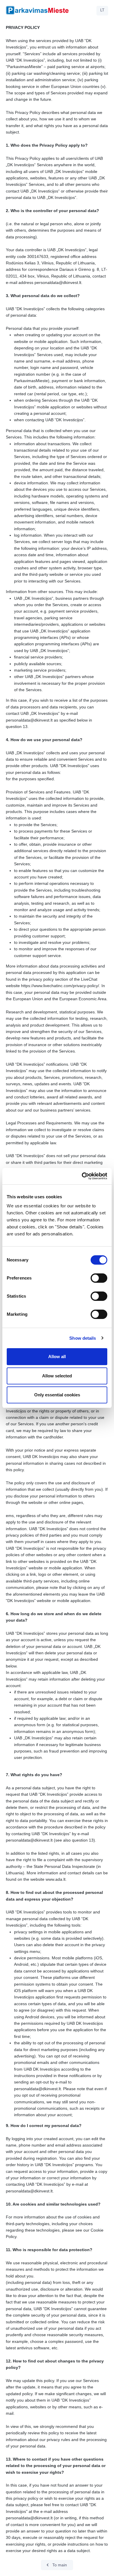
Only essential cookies (57, 1395)
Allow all (57, 1357)
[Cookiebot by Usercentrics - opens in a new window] (82, 1176)
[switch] (99, 1278)
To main (56, 2565)
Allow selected (57, 1376)
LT (102, 10)
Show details (83, 1338)
